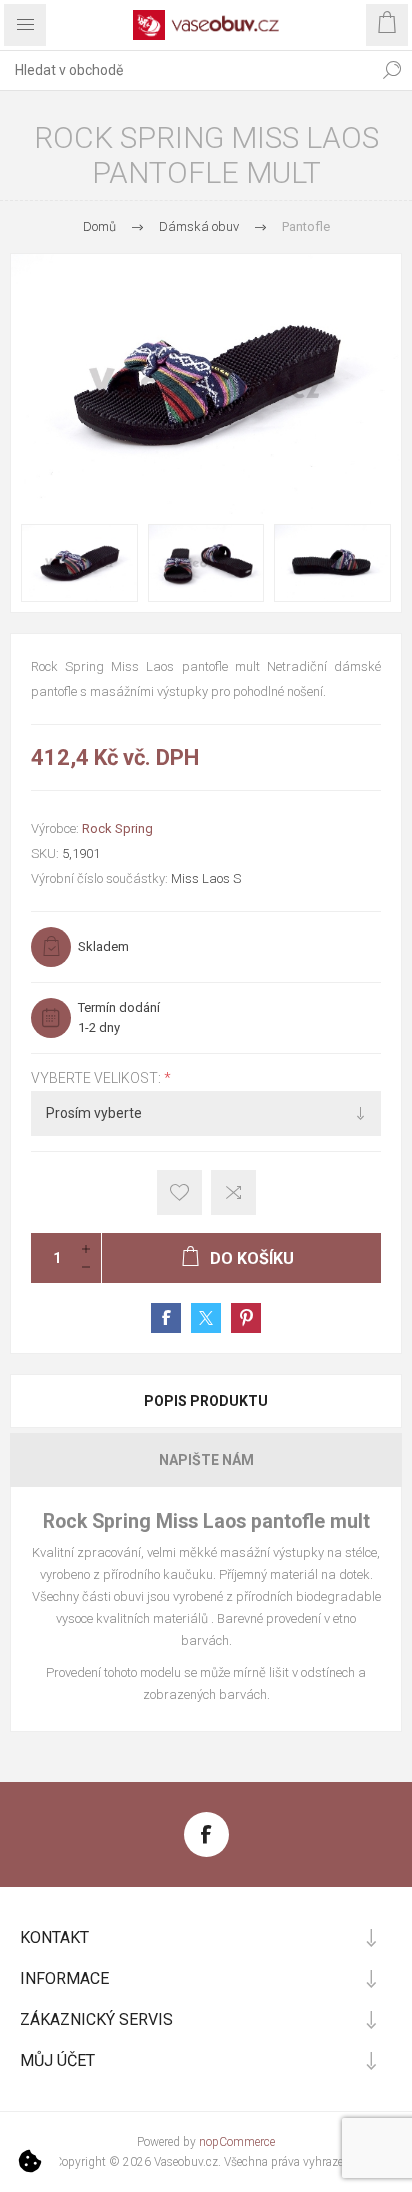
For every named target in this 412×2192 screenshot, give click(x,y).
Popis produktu (206, 1401)
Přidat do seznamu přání (179, 1192)
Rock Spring (117, 828)
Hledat (392, 70)
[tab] (206, 1401)
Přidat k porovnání (233, 1192)
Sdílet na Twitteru (206, 1318)
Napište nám (206, 1460)
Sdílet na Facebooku (166, 1318)
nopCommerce (237, 2142)
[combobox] (186, 70)
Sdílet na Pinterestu (246, 1318)
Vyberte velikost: (97, 1078)
